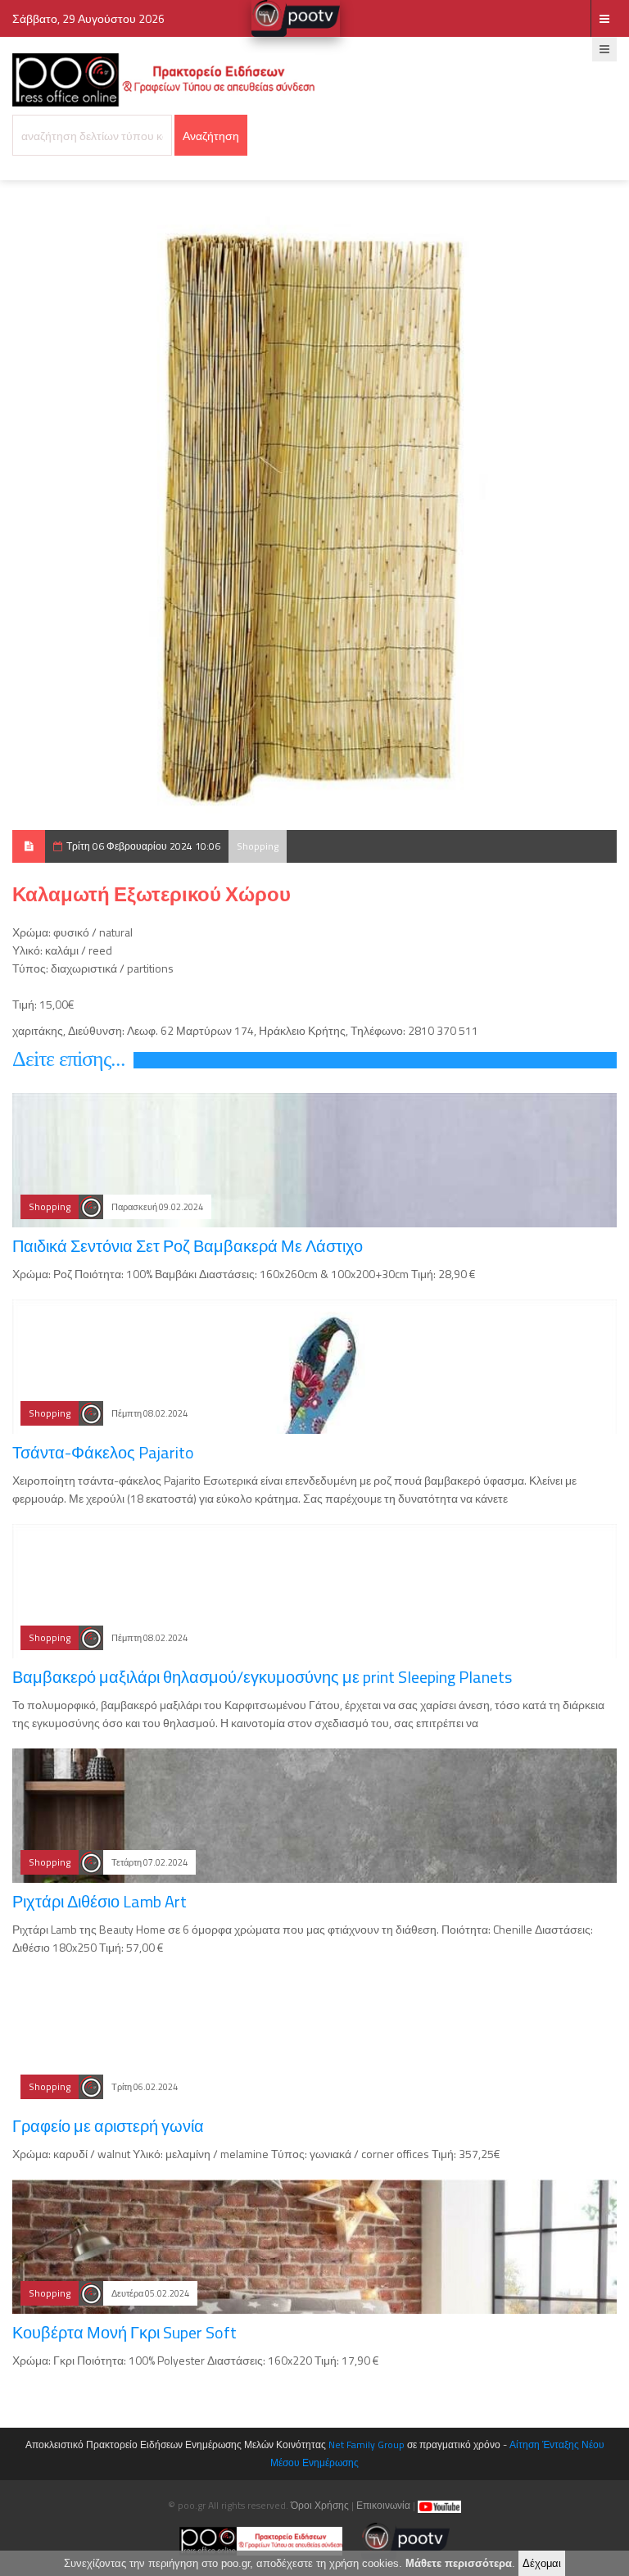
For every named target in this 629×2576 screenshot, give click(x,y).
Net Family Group (367, 2444)
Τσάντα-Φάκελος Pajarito (103, 1452)
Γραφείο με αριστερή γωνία (108, 2126)
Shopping (258, 846)
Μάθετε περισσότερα (459, 2563)
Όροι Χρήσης (320, 2505)
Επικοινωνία (383, 2505)
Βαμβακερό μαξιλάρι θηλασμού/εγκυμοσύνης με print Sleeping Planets (262, 1677)
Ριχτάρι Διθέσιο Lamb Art (100, 1901)
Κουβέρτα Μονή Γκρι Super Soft (124, 2332)
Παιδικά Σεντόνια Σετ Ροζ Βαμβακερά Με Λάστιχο (188, 1246)
